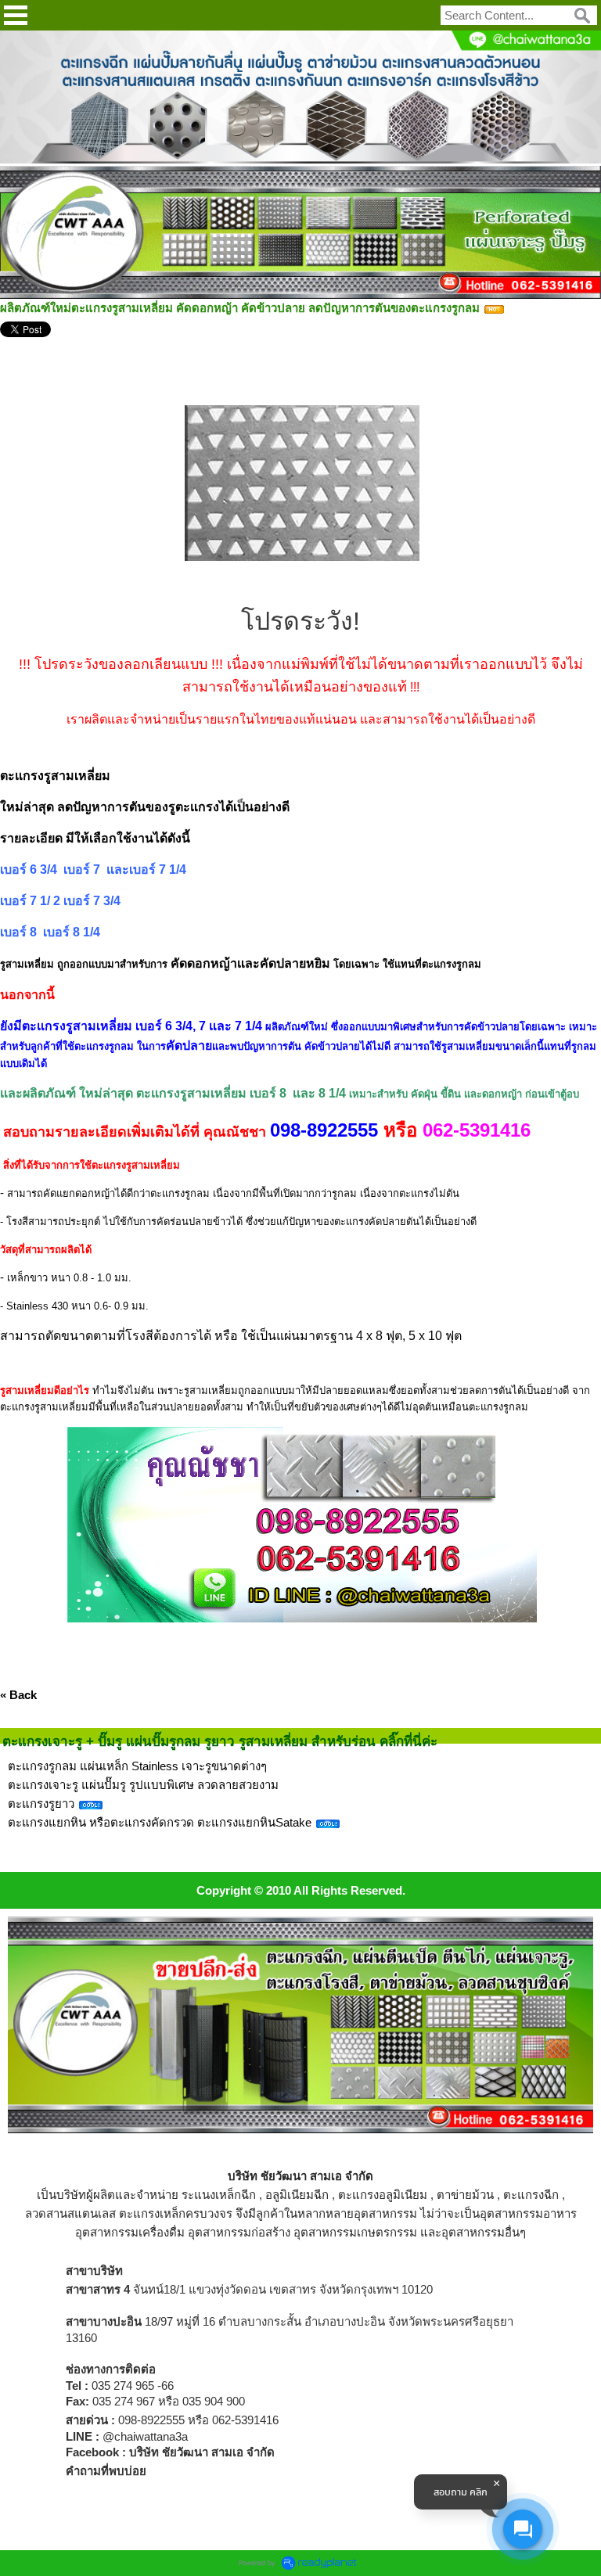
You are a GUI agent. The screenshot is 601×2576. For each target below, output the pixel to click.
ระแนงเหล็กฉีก (219, 2195)
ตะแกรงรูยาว (43, 1804)
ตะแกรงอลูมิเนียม (383, 2195)
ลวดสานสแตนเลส (70, 2213)
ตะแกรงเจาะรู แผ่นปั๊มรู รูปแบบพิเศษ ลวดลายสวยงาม (143, 1785)
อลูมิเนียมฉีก (297, 2195)
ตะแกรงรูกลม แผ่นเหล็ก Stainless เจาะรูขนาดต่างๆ (137, 1766)
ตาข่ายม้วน (465, 2195)
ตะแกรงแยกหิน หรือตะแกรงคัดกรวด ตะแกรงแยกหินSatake (161, 1822)
